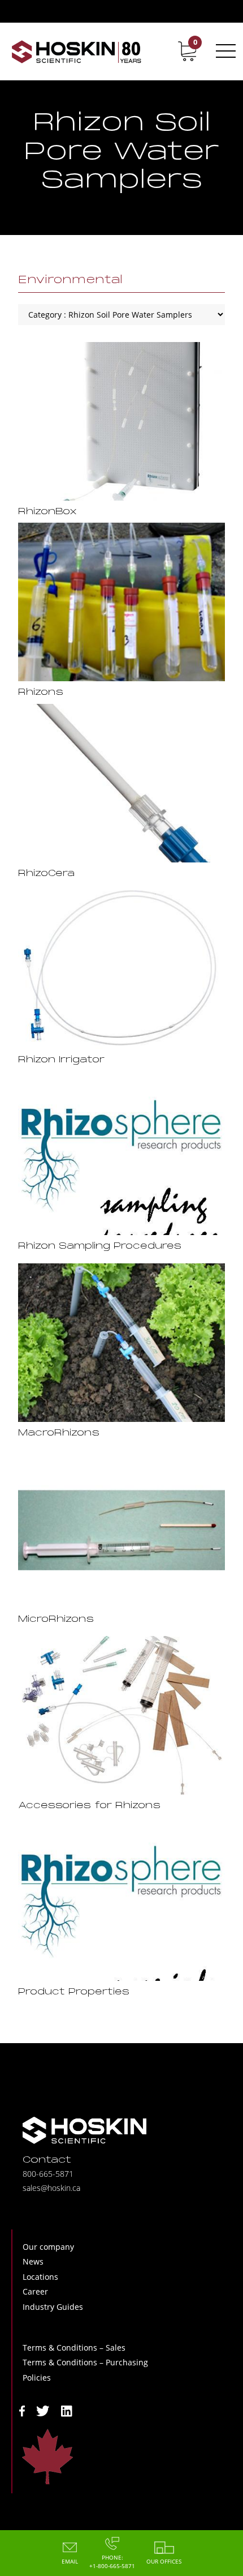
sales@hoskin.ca (51, 2188)
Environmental (70, 280)
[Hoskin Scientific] (76, 51)
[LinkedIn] (67, 2410)
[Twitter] (43, 2410)
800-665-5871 (48, 2174)
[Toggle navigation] (224, 51)
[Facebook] (22, 2410)
